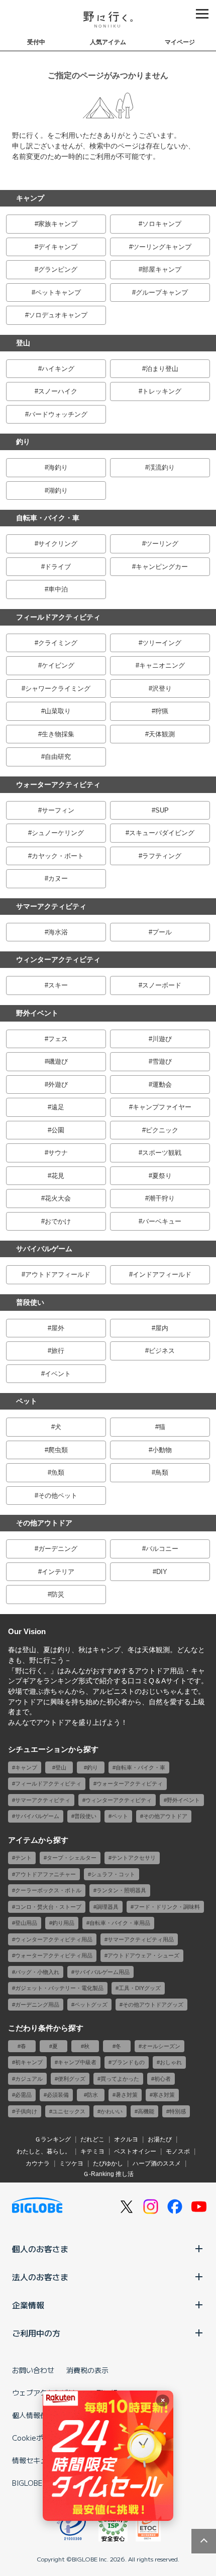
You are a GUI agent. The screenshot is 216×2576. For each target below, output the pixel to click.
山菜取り (58, 711)
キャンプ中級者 (77, 2062)
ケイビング (58, 665)
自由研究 (58, 757)
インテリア (58, 1572)
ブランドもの (128, 2062)
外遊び (58, 1084)
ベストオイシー (135, 2151)
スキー (58, 985)
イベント (58, 1374)
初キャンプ (29, 2062)
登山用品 (26, 1923)
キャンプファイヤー (162, 1107)
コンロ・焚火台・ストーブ (48, 1907)
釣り (23, 442)
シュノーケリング (58, 833)
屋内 (162, 1328)
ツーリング (162, 544)
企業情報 (28, 2305)
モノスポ (178, 2151)
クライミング (58, 643)
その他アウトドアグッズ (153, 2005)
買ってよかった (120, 2079)
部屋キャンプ (162, 269)
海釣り (58, 467)
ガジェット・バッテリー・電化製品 (59, 1988)
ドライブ (58, 567)
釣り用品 (63, 1923)
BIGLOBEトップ (38, 2483)
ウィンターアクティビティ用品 (54, 1939)
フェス (58, 1039)
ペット (27, 1401)
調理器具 (107, 1907)
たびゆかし (108, 2163)
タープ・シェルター (72, 1858)
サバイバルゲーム (44, 1249)
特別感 (178, 2111)
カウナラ (38, 2163)
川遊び (162, 1039)
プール (162, 932)
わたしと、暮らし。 (44, 2151)
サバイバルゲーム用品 (102, 1972)
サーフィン (58, 810)
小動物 (162, 1450)
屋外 (58, 1328)
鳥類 (162, 1472)
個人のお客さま (40, 2249)
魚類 (58, 1472)
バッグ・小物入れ (37, 1972)
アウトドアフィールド (58, 1274)
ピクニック (162, 1130)
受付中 (36, 42)
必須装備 (58, 2095)
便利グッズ (72, 2079)
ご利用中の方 (36, 2333)
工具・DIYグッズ (140, 1988)
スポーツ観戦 (162, 1153)
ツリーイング (162, 643)
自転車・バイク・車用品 (120, 1923)
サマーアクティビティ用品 (141, 1939)
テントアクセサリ (134, 1858)
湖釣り (58, 490)
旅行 (58, 1351)
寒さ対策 (164, 2095)
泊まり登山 (162, 369)
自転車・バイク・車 (48, 518)
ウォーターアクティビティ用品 (54, 1955)
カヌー (58, 878)
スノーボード (162, 985)
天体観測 (162, 734)
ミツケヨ (71, 2163)
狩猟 (162, 711)
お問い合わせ (33, 2370)
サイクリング (58, 544)
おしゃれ (171, 2062)
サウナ (58, 1153)
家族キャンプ (58, 224)
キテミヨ (92, 2151)
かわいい (112, 2111)
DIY (162, 1572)
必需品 (23, 2095)
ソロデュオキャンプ (58, 315)
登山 (23, 343)
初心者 (163, 2079)
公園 (58, 1130)
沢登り (162, 688)
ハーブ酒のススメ (157, 2163)
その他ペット (58, 1496)
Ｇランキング (53, 2139)
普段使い (30, 1302)
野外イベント (37, 1013)
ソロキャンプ (162, 224)
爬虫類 (58, 1450)
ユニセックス (69, 2111)
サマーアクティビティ (51, 906)
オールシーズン (161, 2046)
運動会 (162, 1084)
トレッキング (162, 391)
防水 (92, 2095)
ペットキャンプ (58, 292)
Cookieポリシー (38, 2438)
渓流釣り (162, 467)
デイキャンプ (58, 247)
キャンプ (30, 198)
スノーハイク (58, 391)
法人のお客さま (40, 2277)
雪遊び (162, 1061)
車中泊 (58, 589)
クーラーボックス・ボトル (48, 1890)
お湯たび (160, 2139)
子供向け (26, 2111)
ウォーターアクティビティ (58, 784)
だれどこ (92, 2139)
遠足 (58, 1107)
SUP (162, 810)
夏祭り (162, 1176)
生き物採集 (58, 734)
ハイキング (58, 369)
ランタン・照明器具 (121, 1890)
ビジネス (162, 1351)
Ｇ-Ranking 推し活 (108, 2174)
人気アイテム (108, 42)
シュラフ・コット (113, 1874)
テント (23, 1858)
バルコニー (162, 1549)
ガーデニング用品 (37, 2005)
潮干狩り (162, 1198)
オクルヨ (126, 2139)
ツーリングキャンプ (162, 247)
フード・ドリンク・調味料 (167, 1907)
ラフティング (162, 856)
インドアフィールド (162, 1274)
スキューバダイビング (162, 833)
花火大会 (58, 1198)
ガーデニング (58, 1549)
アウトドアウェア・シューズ (143, 1955)
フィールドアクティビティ (58, 617)
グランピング (58, 269)
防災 (58, 1594)
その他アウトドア (44, 1523)
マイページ (180, 42)
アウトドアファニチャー (45, 1874)
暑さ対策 (127, 2095)
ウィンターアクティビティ (58, 959)
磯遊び (58, 1061)
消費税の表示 (87, 2370)
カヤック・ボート (58, 856)
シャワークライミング (58, 688)
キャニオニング (162, 665)
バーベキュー (162, 1221)
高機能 (146, 2111)
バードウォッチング (58, 414)
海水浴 (58, 932)
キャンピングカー (162, 567)
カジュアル (29, 2079)
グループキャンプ (162, 292)
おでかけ (58, 1221)
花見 (58, 1176)
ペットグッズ (91, 2005)
